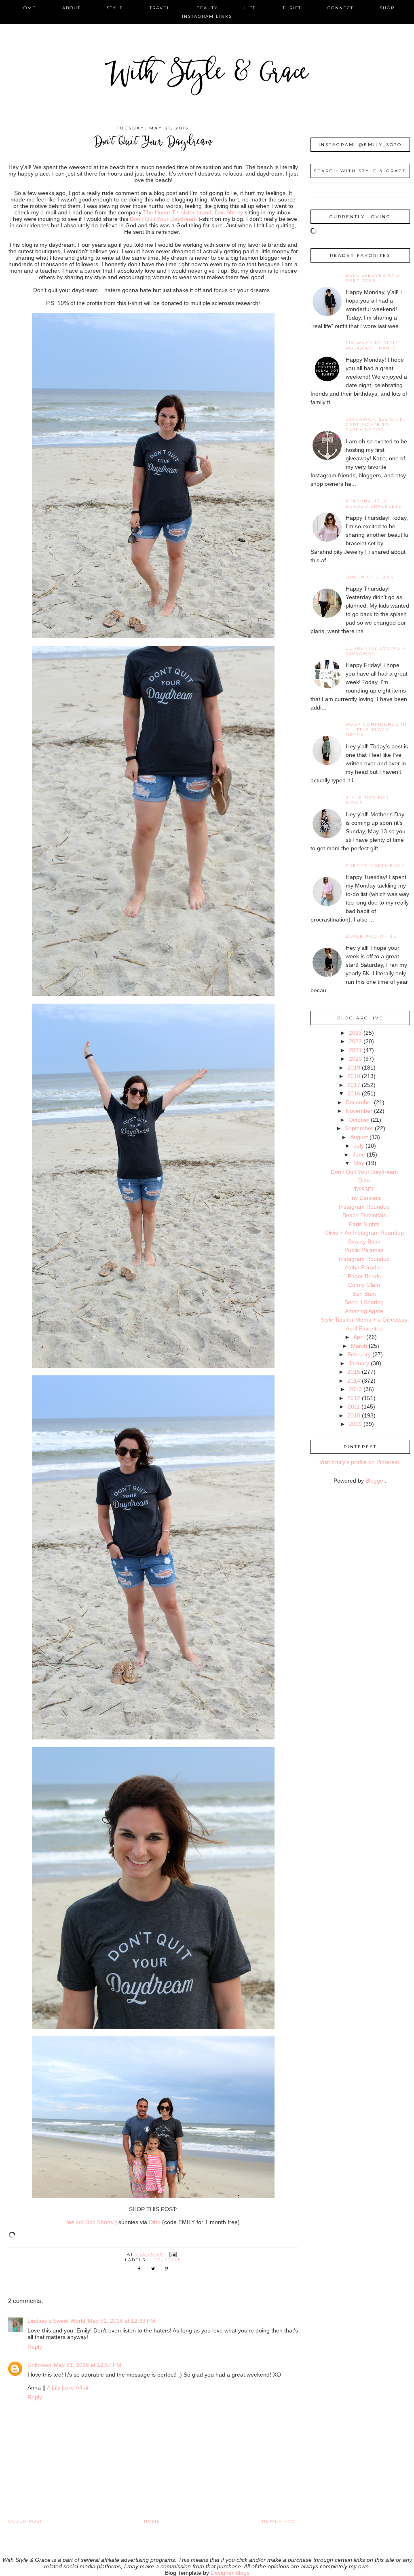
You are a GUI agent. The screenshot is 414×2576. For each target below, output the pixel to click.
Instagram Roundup (364, 1207)
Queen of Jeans (370, 577)
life (250, 8)
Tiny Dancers (364, 1198)
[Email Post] (173, 2254)
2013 (355, 1389)
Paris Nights (364, 1224)
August (359, 1137)
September (359, 1128)
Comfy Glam (364, 1285)
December (359, 1102)
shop (387, 8)
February (359, 1354)
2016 (354, 1093)
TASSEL (364, 1189)
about (71, 8)
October (359, 1120)
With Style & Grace (207, 75)
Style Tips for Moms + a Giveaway (364, 1320)
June (359, 1155)
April (359, 1337)
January (359, 1363)
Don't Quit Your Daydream (163, 219)
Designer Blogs (230, 2573)
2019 (354, 1068)
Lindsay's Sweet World (56, 2321)
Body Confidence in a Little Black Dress (376, 730)
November (359, 1111)
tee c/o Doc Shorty (90, 2222)
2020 (355, 1059)
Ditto (155, 2222)
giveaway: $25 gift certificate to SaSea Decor (374, 425)
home (28, 8)
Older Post (25, 2521)
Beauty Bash (364, 1241)
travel (160, 8)
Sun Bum (364, 1294)
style (115, 8)
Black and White (371, 936)
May (359, 1163)
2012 (354, 1398)
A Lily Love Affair (68, 2387)
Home (152, 2521)
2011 (354, 1407)
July (359, 1146)
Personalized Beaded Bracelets (374, 504)
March (359, 1346)
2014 (354, 1381)
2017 (354, 1085)
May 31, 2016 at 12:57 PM (88, 2365)
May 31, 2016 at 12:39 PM (121, 2321)
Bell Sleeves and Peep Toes (373, 278)
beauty (207, 8)
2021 (355, 1050)
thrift (292, 8)
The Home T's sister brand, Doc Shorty (193, 212)
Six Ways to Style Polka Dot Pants (373, 345)
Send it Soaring (364, 1302)
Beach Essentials (364, 1215)
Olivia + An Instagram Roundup (364, 1233)
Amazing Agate (364, 1311)
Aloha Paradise (364, 1267)
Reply (35, 2347)
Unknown (39, 2365)
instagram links (207, 16)
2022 (355, 1041)
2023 (355, 1033)
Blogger (375, 1481)
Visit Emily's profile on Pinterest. (360, 1462)
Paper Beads (364, 1276)
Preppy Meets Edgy (375, 865)
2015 (354, 1372)
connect (340, 8)
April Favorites (364, 1328)
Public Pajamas (364, 1250)
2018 (354, 1076)
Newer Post (280, 2521)
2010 (354, 1415)
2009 (355, 1424)
